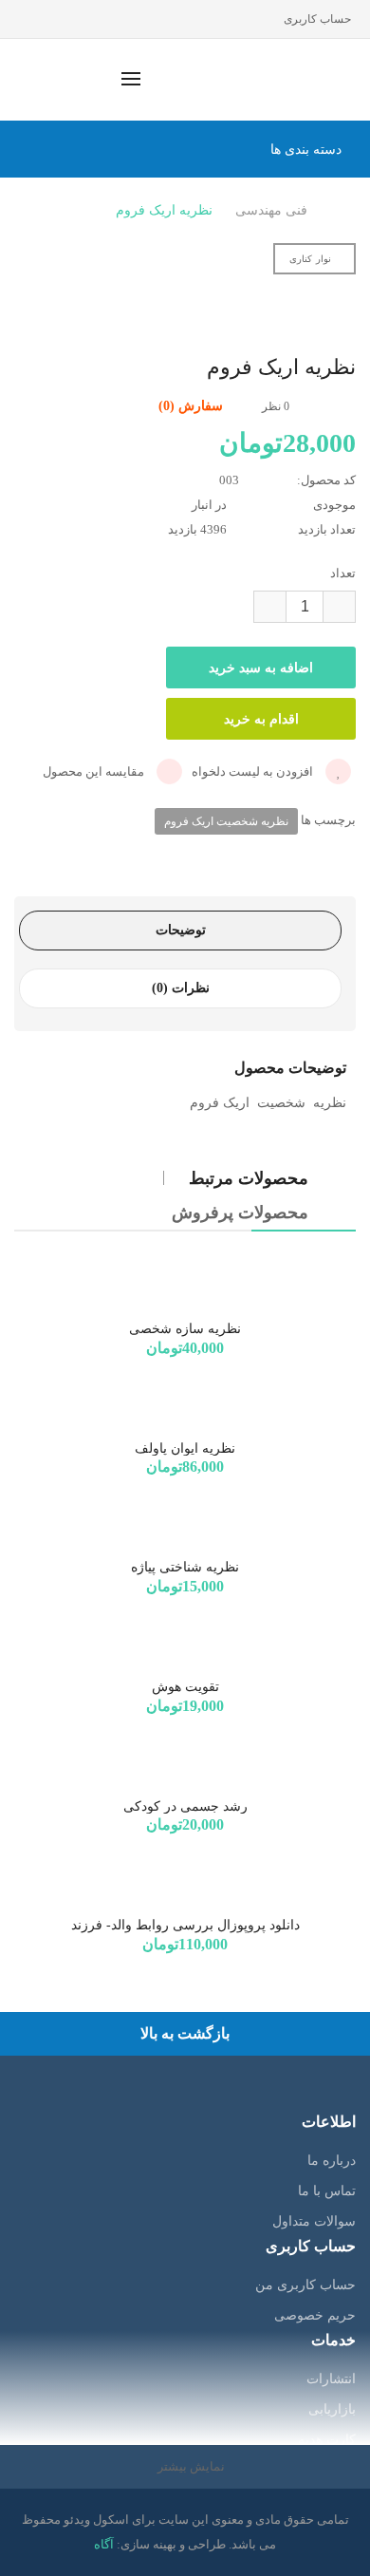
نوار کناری (310, 259)
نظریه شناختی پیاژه (185, 1567)
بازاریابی (332, 2409)
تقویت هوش (185, 1687)
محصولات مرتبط (249, 1178)
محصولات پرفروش (240, 1213)
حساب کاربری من (305, 2285)
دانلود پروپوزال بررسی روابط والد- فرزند (185, 1925)
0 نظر (276, 406)
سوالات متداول (314, 2221)
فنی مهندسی (271, 210)
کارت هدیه (327, 2440)
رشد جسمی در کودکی (185, 1806)
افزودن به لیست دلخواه (254, 771)
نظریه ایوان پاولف (185, 1448)
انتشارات (331, 2379)
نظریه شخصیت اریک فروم (226, 821)
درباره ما (332, 2161)
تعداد (343, 573)
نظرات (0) (181, 988)
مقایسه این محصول (95, 771)
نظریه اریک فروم (164, 210)
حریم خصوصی (315, 2315)
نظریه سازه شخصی (185, 1329)
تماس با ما (327, 2191)
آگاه (104, 2544)
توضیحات (181, 930)
